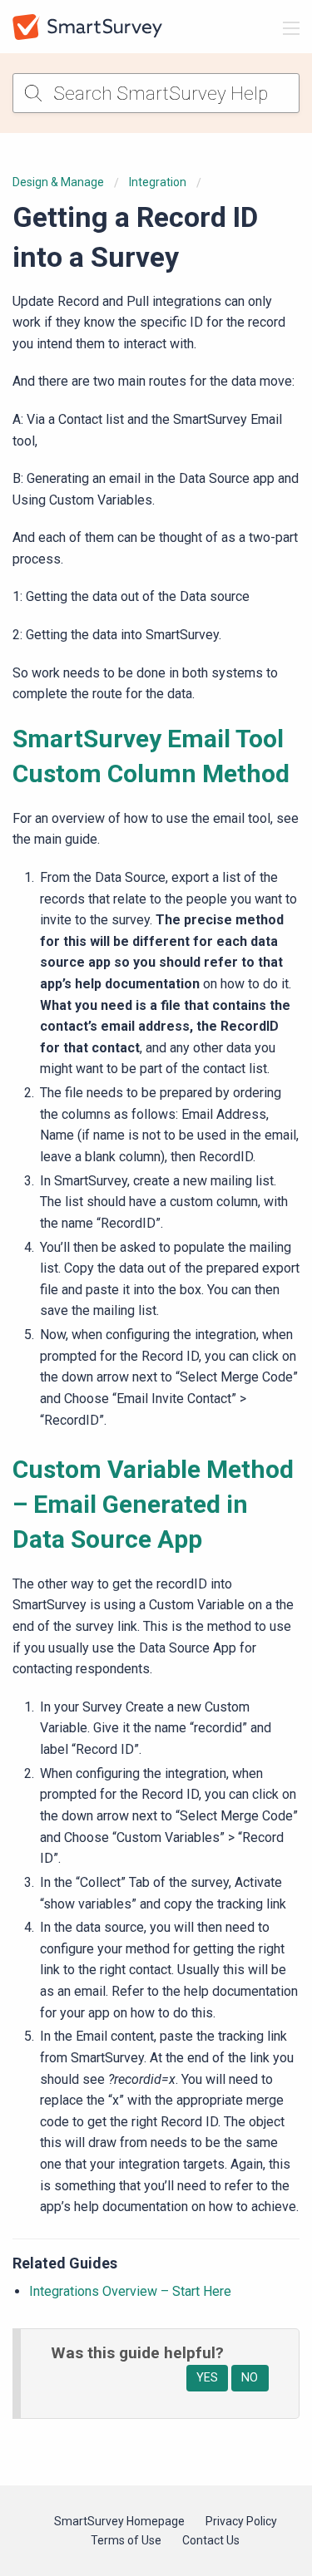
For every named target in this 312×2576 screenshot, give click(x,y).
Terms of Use (126, 2540)
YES (207, 2378)
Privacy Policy (241, 2521)
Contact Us (211, 2540)
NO (250, 2378)
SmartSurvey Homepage (119, 2521)
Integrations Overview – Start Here (130, 2291)
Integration (158, 182)
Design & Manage (58, 182)
